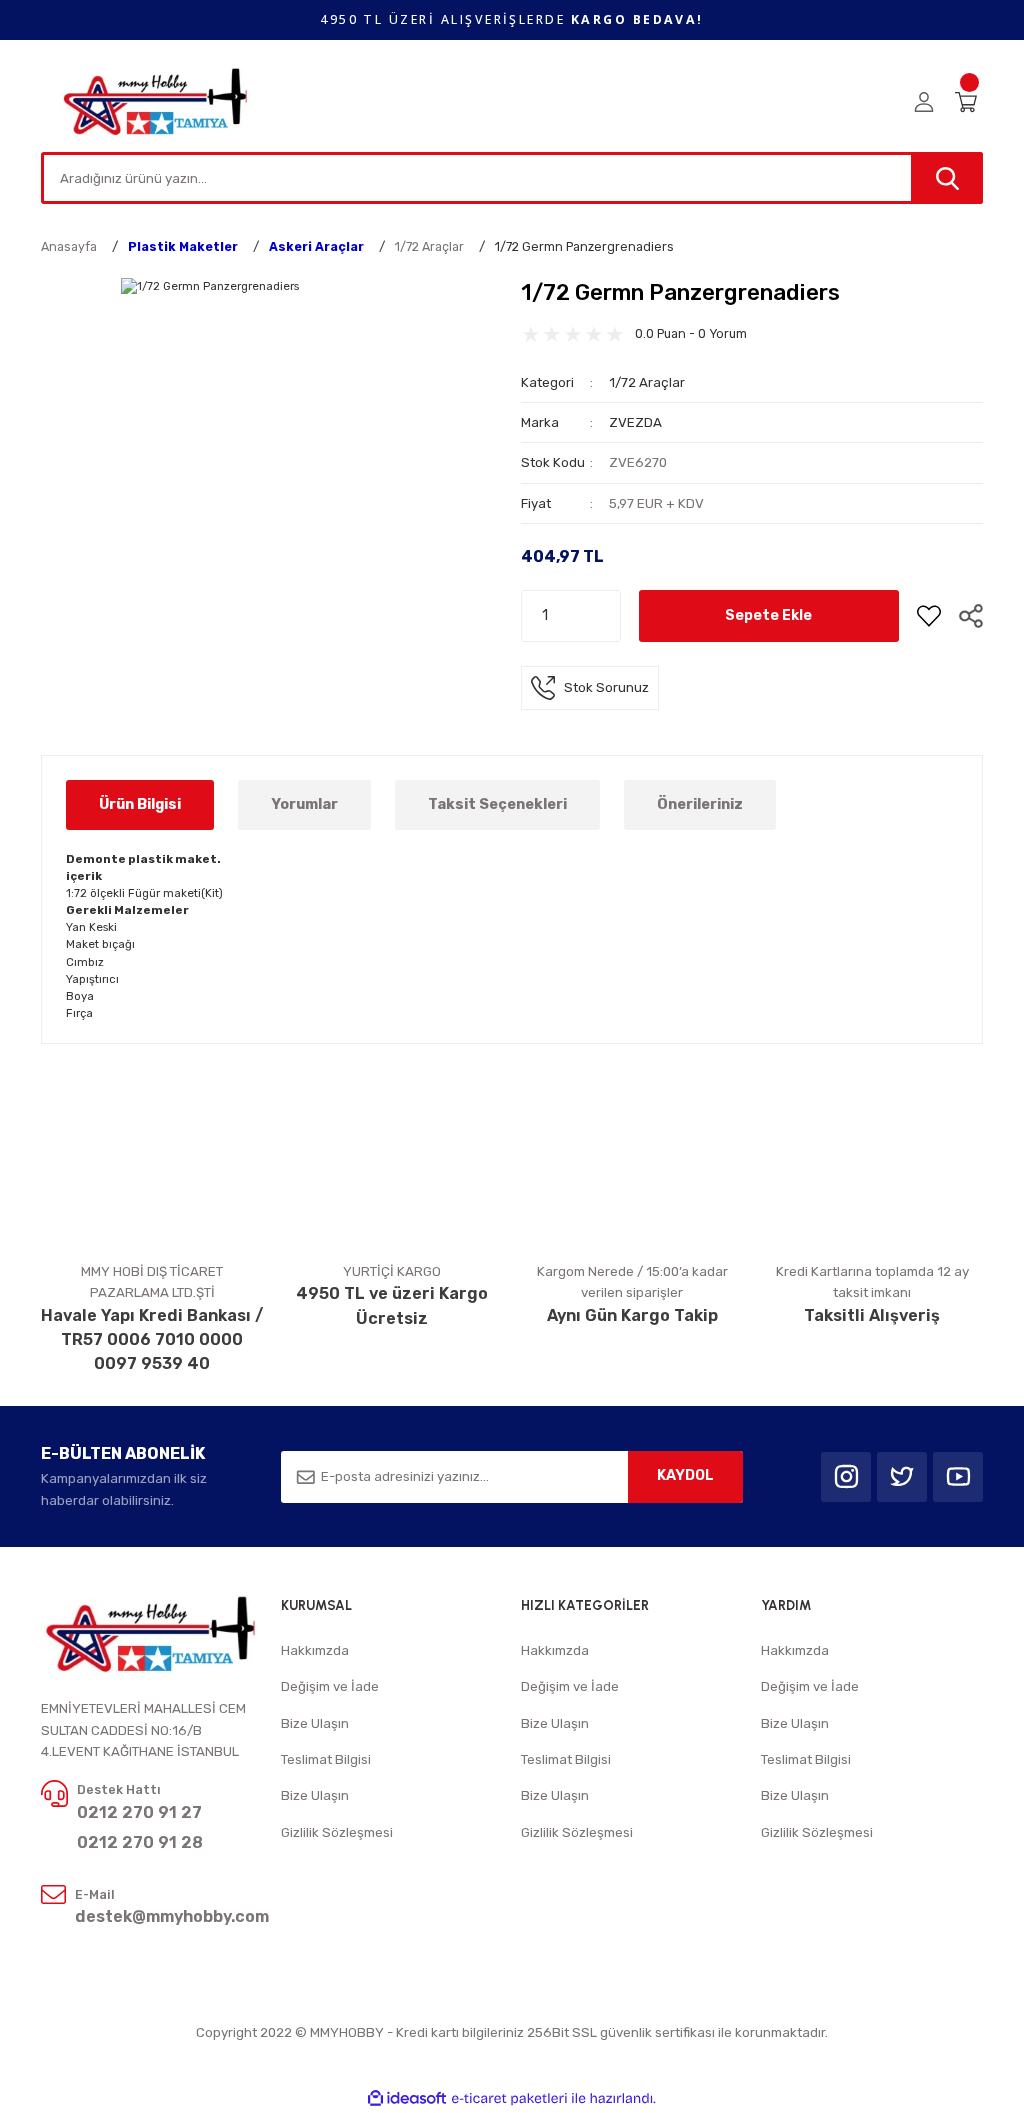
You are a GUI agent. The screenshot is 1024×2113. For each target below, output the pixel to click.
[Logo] (156, 101)
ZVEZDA (635, 422)
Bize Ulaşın (315, 1723)
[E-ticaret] (509, 2098)
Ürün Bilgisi (140, 804)
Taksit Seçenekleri (497, 804)
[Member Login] (924, 102)
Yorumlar (304, 804)
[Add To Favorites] (929, 616)
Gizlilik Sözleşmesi (337, 1832)
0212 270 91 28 (140, 1842)
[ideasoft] (407, 2099)
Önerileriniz (700, 804)
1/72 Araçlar (647, 382)
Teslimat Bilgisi (326, 1759)
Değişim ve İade (330, 1686)
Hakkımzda (315, 1650)
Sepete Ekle (768, 615)
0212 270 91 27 (139, 1812)
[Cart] (969, 102)
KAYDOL (685, 1475)
